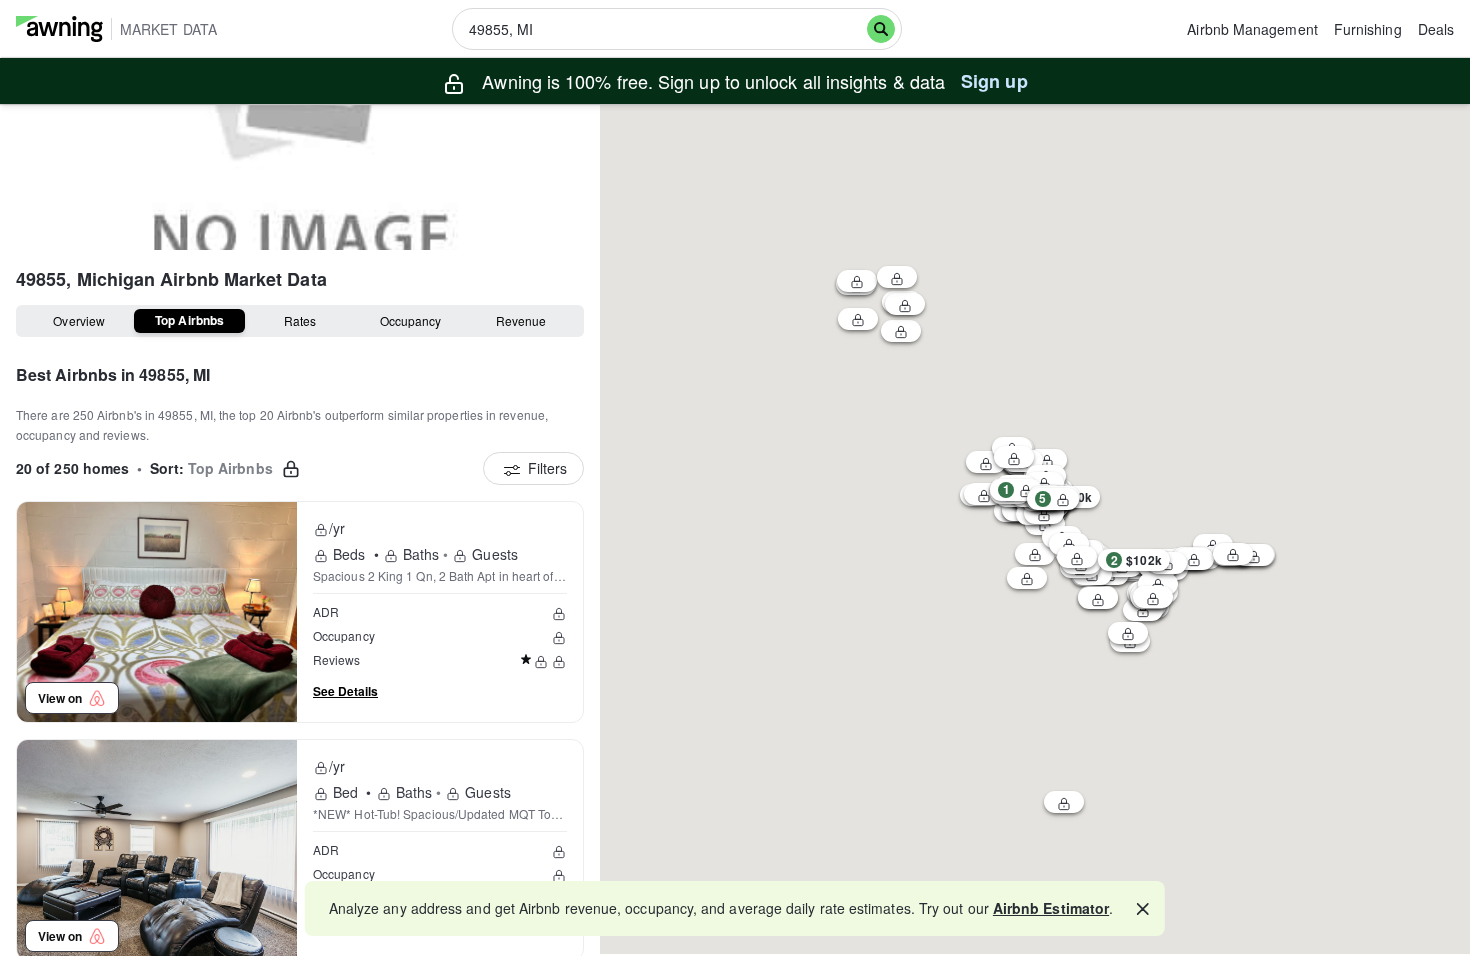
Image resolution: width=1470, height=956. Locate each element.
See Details (345, 691)
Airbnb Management (1252, 29)
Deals (1436, 29)
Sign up (994, 81)
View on (63, 698)
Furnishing (1368, 29)
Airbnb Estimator (1051, 908)
